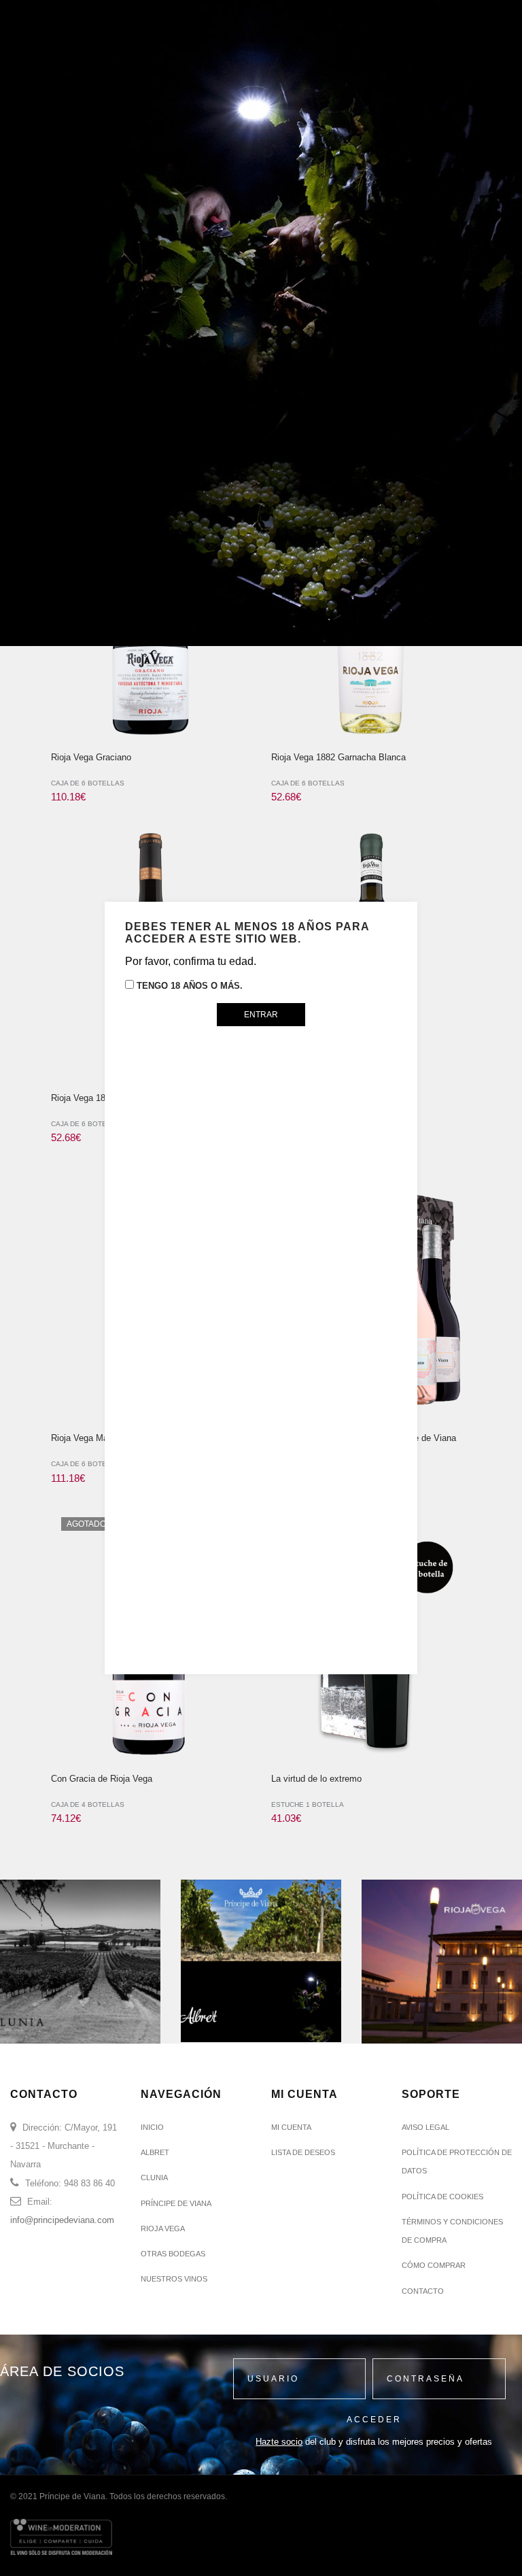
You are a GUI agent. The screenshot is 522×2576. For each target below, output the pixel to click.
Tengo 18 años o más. (188, 986)
